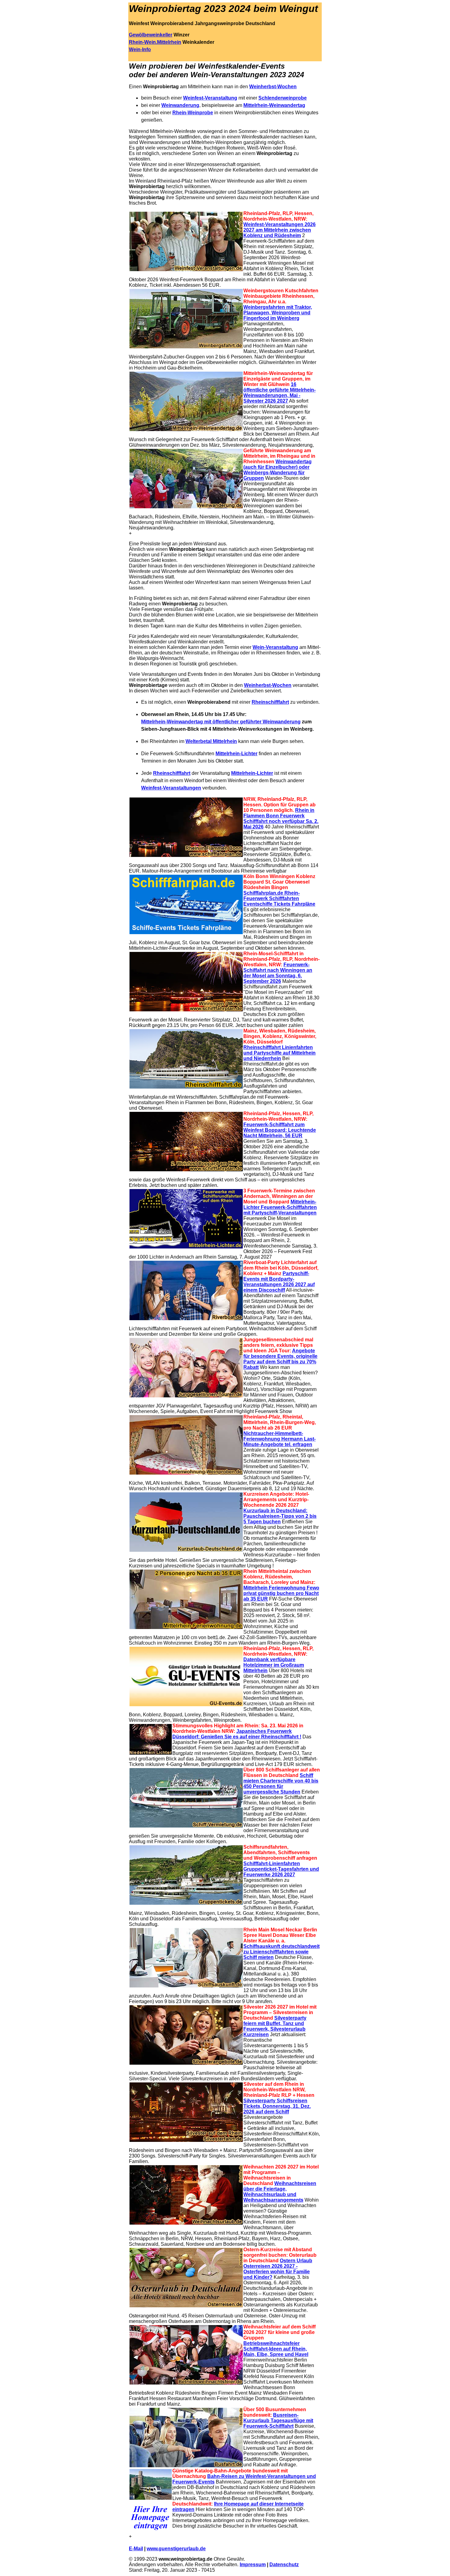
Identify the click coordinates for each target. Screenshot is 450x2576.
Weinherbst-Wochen (273, 87)
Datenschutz (284, 2565)
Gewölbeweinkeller (151, 35)
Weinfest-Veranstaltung (210, 98)
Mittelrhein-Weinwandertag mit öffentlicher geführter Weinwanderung (221, 722)
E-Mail (136, 2549)
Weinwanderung (180, 105)
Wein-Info (140, 49)
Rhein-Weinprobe (193, 113)
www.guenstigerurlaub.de (176, 2549)
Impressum (253, 2565)
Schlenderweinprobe (283, 98)
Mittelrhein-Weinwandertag (274, 105)
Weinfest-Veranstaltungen (171, 788)
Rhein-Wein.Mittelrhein (155, 42)
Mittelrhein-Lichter (236, 754)
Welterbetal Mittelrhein (211, 741)
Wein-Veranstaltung (275, 647)
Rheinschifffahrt (270, 702)
